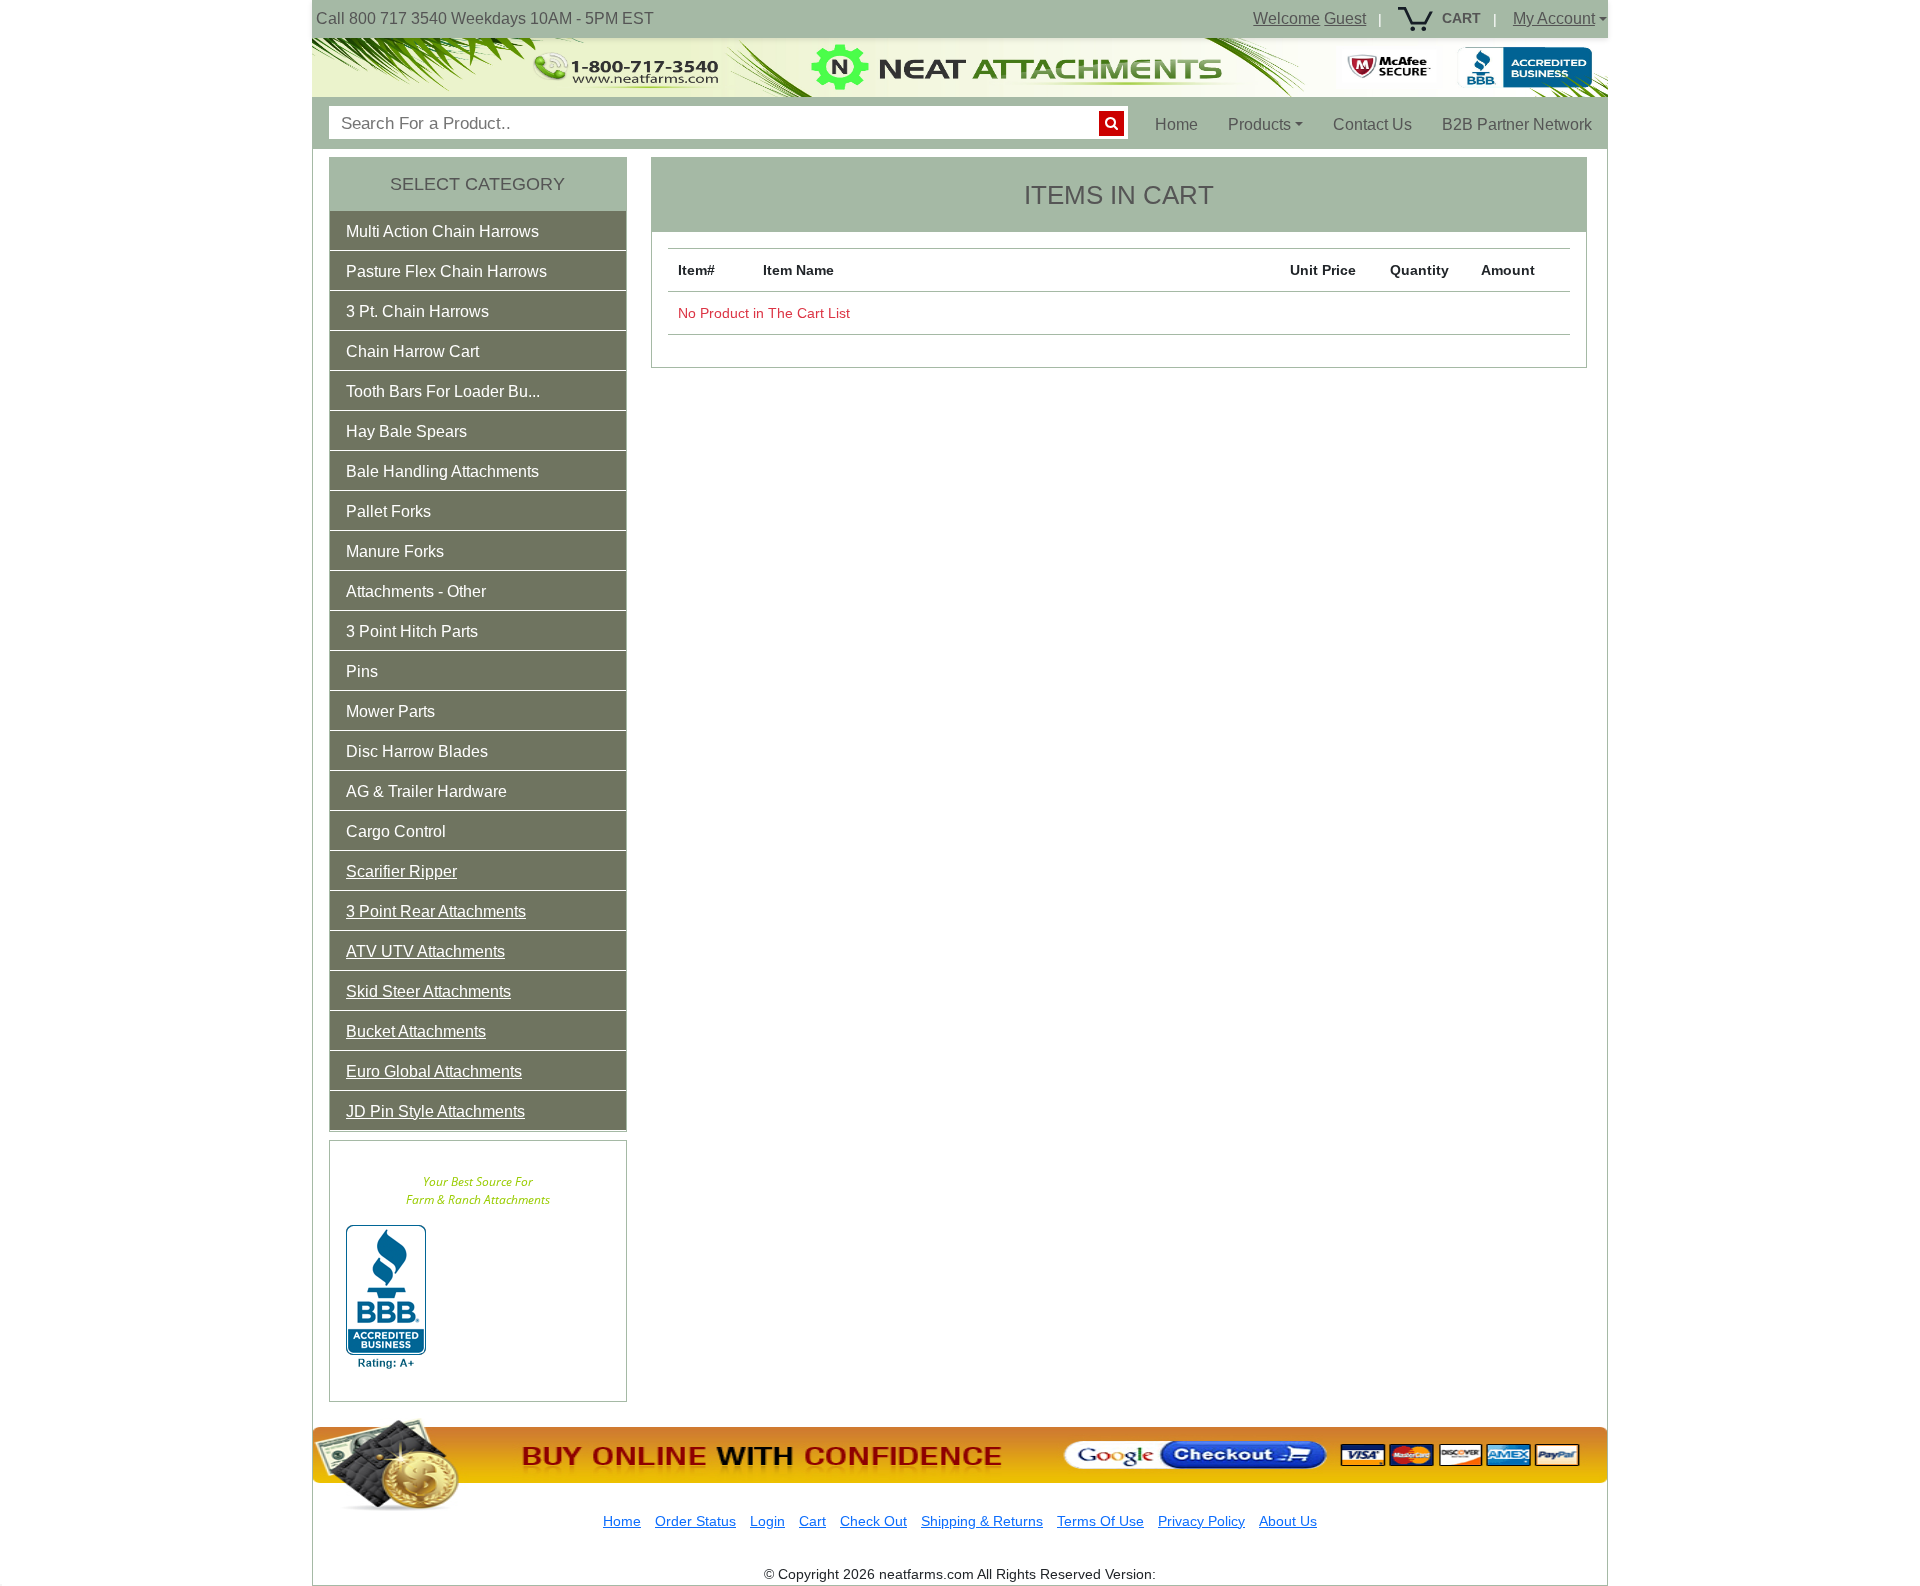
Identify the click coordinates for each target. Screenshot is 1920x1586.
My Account (1554, 18)
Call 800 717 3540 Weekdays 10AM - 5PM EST (485, 18)
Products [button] (1259, 124)
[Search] (1111, 123)
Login (767, 1521)
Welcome (1286, 18)
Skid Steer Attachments (428, 991)
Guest (1345, 18)
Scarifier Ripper (401, 871)
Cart (812, 1521)
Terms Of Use (1100, 1521)
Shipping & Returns (982, 1521)
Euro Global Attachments (434, 1071)
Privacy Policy (1201, 1521)
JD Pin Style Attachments (435, 1111)
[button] (456, 235)
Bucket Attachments (416, 1031)
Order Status (695, 1521)
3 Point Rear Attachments (436, 911)
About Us (1288, 1521)
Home (1184, 124)
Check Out (873, 1521)
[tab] (478, 231)
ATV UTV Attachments (425, 951)
